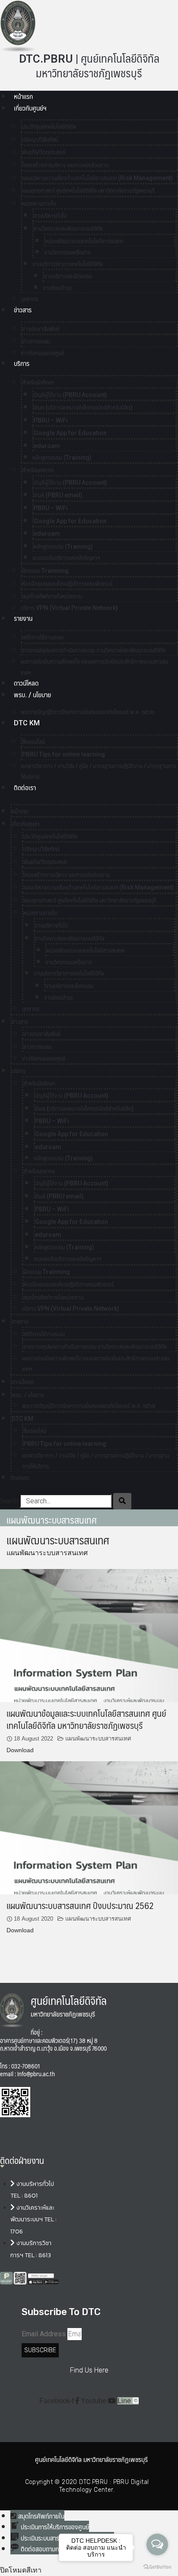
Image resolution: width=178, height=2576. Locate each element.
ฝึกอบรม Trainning (45, 571)
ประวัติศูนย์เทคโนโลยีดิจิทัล (49, 127)
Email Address (44, 2334)
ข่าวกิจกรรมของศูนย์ (42, 353)
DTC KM (27, 723)
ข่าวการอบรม (36, 341)
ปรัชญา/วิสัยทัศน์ (40, 140)
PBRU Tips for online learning (64, 754)
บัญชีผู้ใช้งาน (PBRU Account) (70, 395)
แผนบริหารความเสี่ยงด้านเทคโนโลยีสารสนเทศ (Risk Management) (97, 178)
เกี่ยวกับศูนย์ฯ (30, 108)
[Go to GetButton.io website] (157, 2567)
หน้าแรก (23, 97)
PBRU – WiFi (51, 420)
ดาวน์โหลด (26, 683)
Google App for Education (70, 433)
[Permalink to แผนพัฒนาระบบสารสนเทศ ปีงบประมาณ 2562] (89, 1827)
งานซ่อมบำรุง (57, 288)
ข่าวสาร (23, 310)
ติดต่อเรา (25, 788)
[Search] (122, 1501)
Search (9, 1501)
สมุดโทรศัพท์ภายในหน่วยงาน (52, 596)
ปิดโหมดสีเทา (21, 2570)
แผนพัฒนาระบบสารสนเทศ (98, 1739)
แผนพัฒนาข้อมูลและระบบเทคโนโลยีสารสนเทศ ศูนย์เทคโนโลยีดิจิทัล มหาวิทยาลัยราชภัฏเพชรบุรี (86, 1719)
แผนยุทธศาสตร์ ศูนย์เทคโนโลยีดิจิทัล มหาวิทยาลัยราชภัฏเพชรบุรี (88, 191)
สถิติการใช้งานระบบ (43, 637)
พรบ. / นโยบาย (32, 695)
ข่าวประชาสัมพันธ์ (41, 329)
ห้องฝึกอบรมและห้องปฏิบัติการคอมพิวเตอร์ (67, 584)
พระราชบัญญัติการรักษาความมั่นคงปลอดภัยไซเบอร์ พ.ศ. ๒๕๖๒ (87, 712)
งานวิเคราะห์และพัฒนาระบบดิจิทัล (68, 229)
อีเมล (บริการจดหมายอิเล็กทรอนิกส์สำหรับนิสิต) (83, 407)
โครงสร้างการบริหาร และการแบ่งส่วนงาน (65, 165)
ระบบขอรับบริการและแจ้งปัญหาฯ (66, 558)
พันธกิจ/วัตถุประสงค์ (44, 152)
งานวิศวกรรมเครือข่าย (67, 252)
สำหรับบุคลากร (38, 470)
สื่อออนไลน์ (33, 742)
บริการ (22, 364)
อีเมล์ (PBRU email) (58, 495)
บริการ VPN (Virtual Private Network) (69, 608)
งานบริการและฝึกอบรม (68, 276)
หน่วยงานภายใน (39, 203)
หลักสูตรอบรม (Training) (62, 457)
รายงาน (23, 618)
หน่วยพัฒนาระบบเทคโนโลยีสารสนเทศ (84, 241)
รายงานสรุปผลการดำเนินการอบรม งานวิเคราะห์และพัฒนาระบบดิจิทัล (94, 650)
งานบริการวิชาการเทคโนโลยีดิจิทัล (68, 264)
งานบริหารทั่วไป (50, 216)
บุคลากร (31, 1009)
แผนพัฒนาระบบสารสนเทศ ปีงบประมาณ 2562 (80, 1905)
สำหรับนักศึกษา (38, 382)
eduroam (47, 446)
